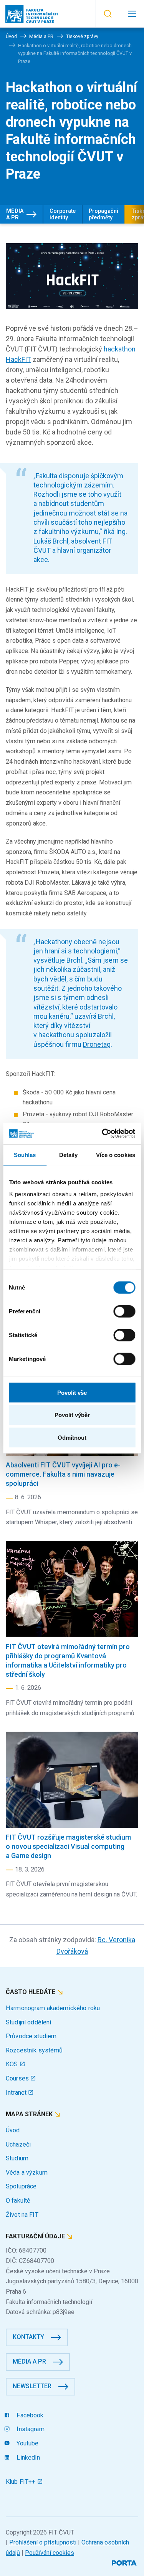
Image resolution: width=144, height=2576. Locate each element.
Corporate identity (63, 214)
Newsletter (32, 2386)
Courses (18, 2078)
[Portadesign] (125, 2562)
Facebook (29, 2415)
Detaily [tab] (69, 1155)
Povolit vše (72, 1392)
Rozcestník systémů (34, 2050)
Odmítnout (72, 1437)
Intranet (17, 2093)
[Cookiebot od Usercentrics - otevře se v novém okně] (103, 1134)
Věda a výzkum (27, 2172)
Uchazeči (18, 2144)
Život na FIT (22, 2215)
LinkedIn (27, 2457)
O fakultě (18, 2201)
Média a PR (15, 214)
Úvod (13, 2130)
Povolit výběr (72, 1415)
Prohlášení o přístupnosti (43, 2542)
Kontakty (28, 2337)
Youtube (27, 2443)
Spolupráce (21, 2186)
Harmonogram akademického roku (53, 2008)
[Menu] (132, 14)
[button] (108, 14)
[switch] (124, 1311)
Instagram (30, 2429)
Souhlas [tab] (25, 1155)
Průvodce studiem (31, 2036)
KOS (13, 2064)
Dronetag (97, 1044)
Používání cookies (50, 2553)
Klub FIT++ (22, 2482)
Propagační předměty (103, 214)
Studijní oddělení (28, 2022)
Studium (17, 2158)
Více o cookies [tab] (116, 1155)
